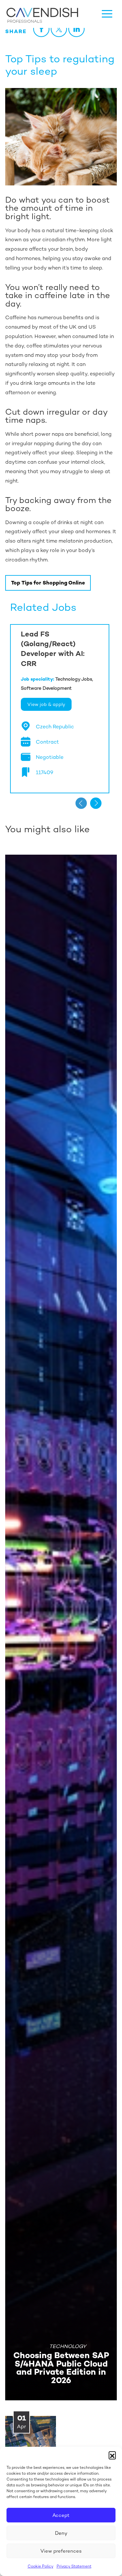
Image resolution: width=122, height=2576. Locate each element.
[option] (60, 709)
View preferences (61, 2551)
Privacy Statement (74, 2566)
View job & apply (46, 704)
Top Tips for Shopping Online (48, 583)
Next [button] (96, 803)
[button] (112, 2455)
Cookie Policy (41, 2566)
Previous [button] (81, 803)
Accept (61, 2515)
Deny (61, 2533)
